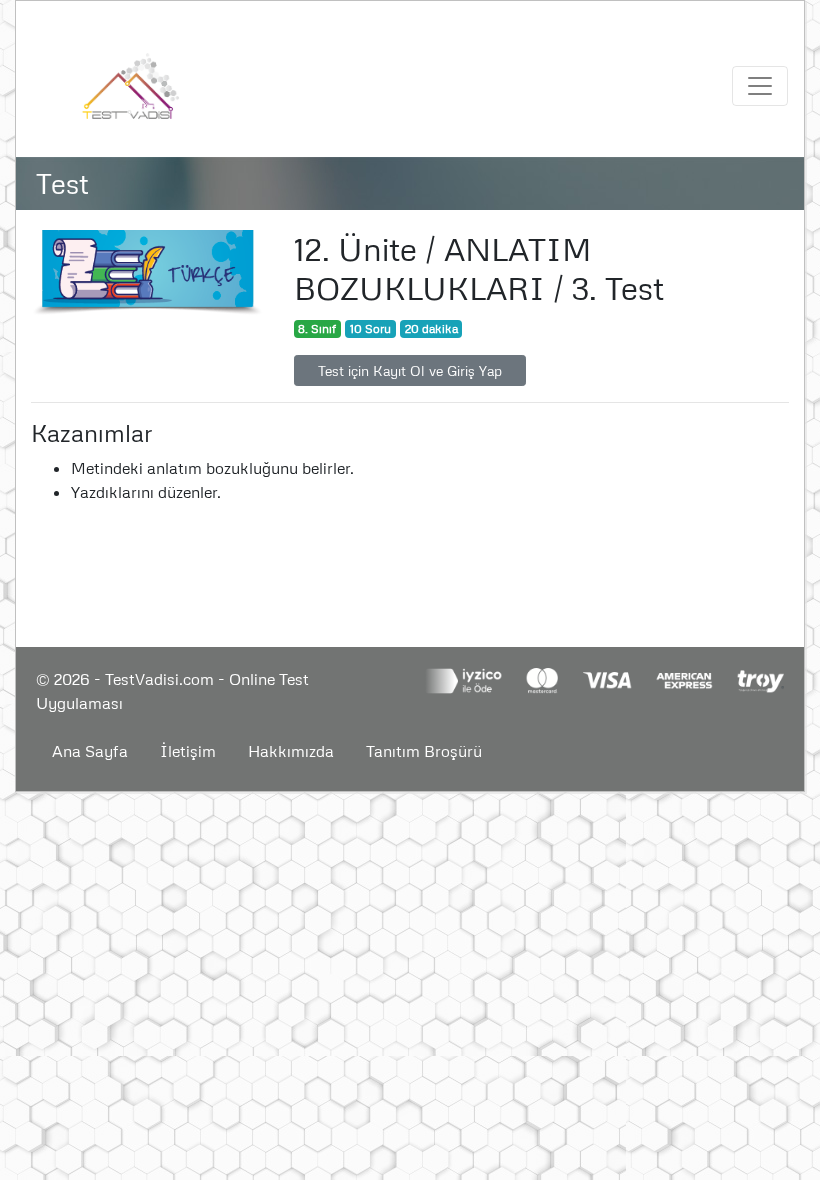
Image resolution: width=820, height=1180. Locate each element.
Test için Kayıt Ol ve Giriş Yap (410, 370)
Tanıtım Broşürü (424, 751)
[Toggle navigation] (760, 86)
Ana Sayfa (90, 751)
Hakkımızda (291, 751)
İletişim (188, 751)
